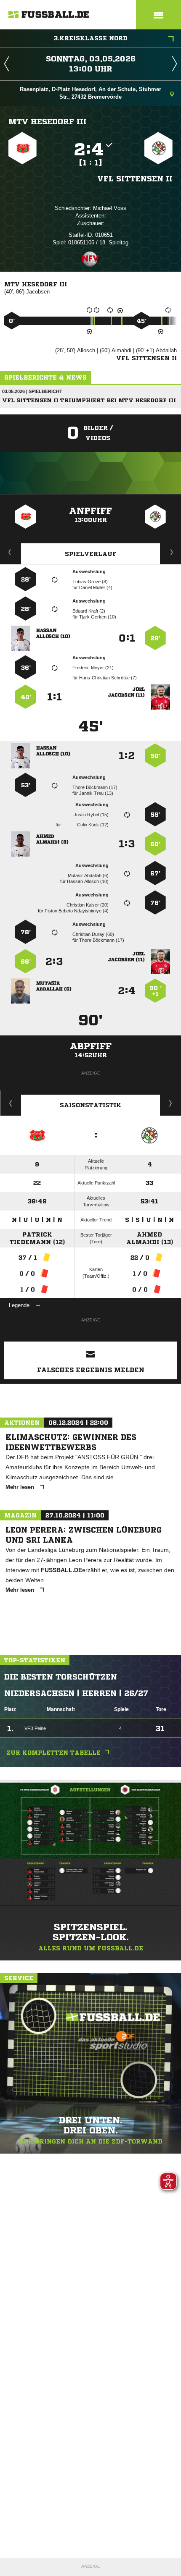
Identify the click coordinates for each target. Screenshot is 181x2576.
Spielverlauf (91, 554)
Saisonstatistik (90, 1105)
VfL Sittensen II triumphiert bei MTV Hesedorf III (89, 400)
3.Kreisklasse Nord (91, 38)
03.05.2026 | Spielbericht (32, 391)
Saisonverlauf (171, 1103)
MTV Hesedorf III (48, 121)
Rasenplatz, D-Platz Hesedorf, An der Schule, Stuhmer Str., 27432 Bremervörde (90, 93)
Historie (11, 1103)
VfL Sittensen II (135, 178)
